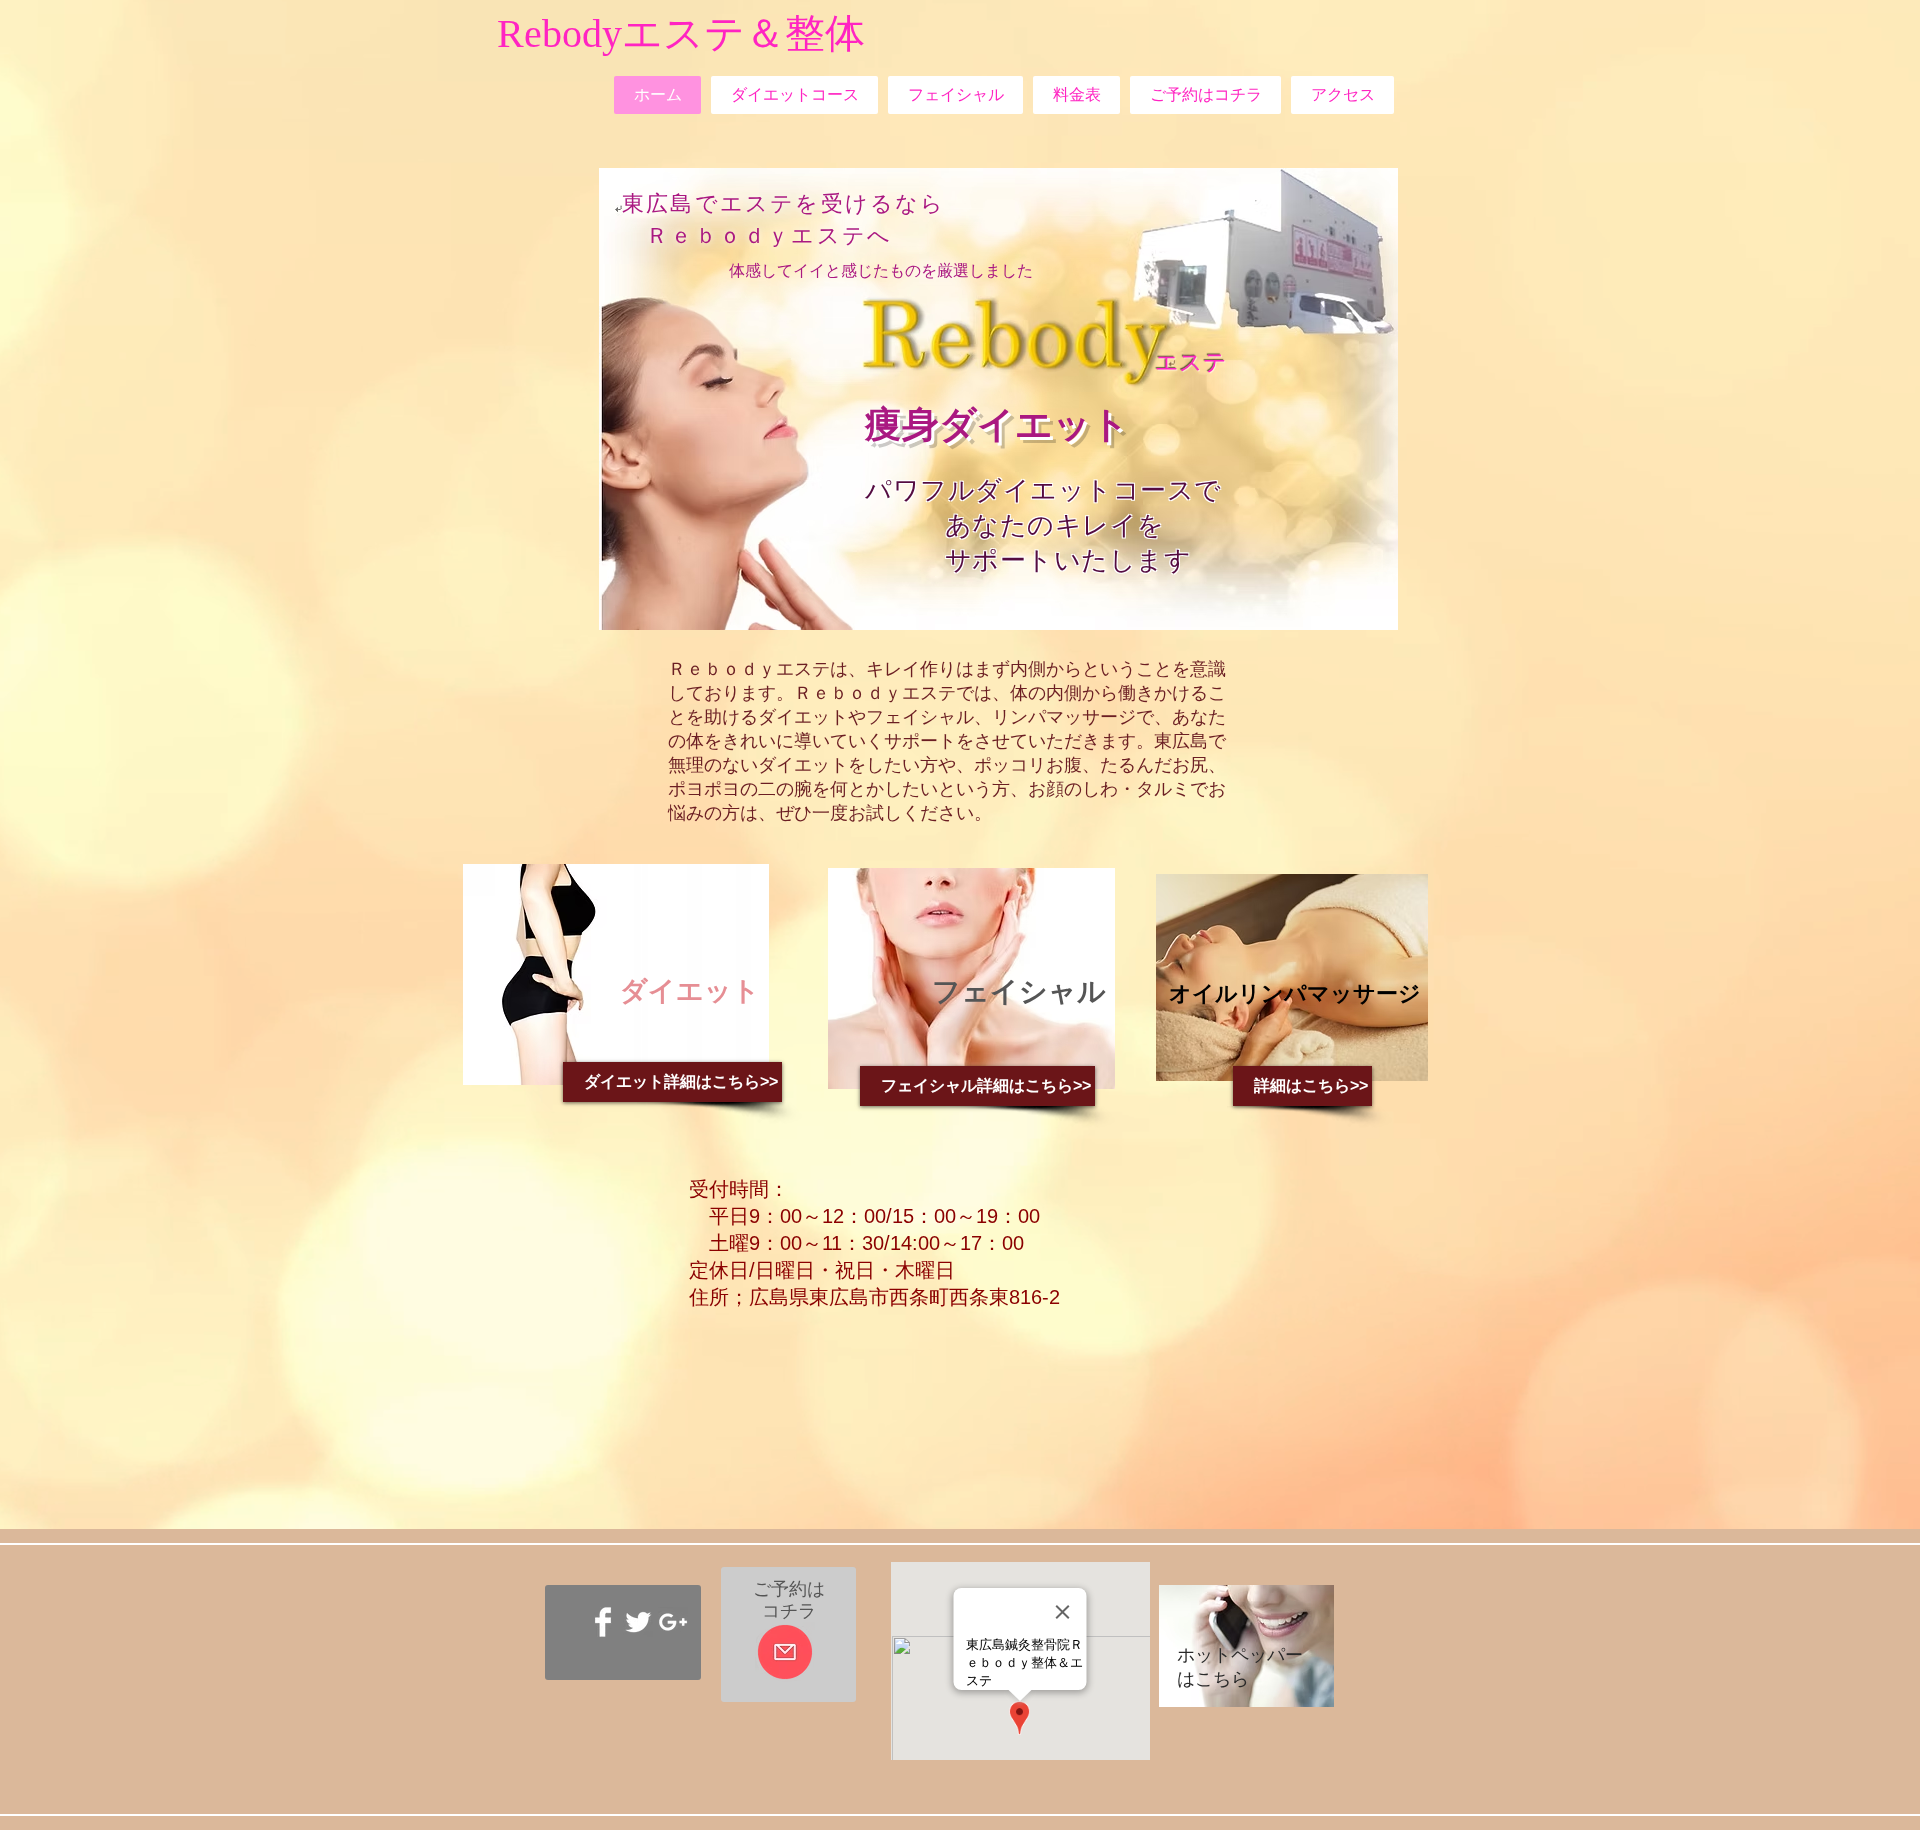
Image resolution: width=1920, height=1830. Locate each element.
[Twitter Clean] (638, 1622)
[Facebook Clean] (603, 1622)
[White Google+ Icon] (673, 1622)
